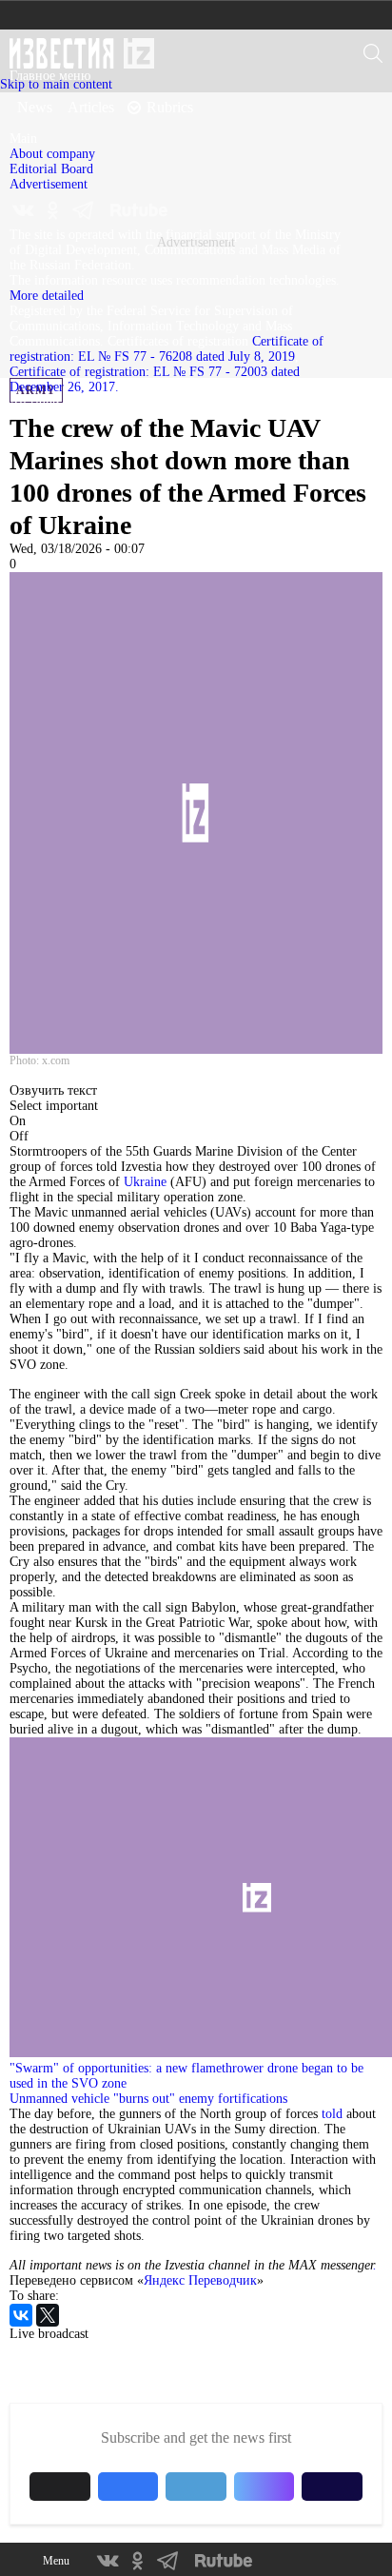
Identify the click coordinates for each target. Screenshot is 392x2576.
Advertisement (49, 184)
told (332, 2114)
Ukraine (145, 1182)
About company (52, 154)
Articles (91, 107)
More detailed (47, 296)
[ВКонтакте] (21, 2315)
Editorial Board (51, 169)
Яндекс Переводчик (200, 2280)
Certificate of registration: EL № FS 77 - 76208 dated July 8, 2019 (167, 349)
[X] (48, 2315)
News (35, 107)
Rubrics (170, 107)
